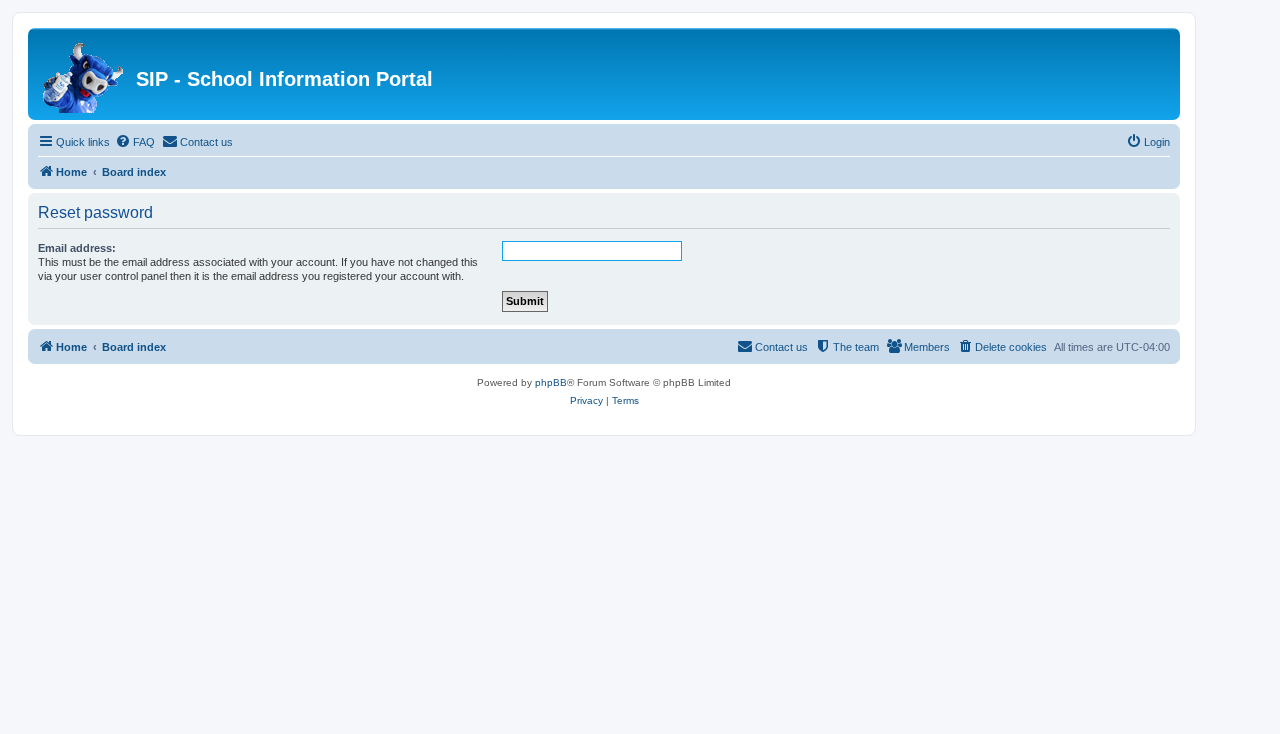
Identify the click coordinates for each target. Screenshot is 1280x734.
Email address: (77, 248)
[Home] (84, 74)
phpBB (551, 382)
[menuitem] (135, 142)
